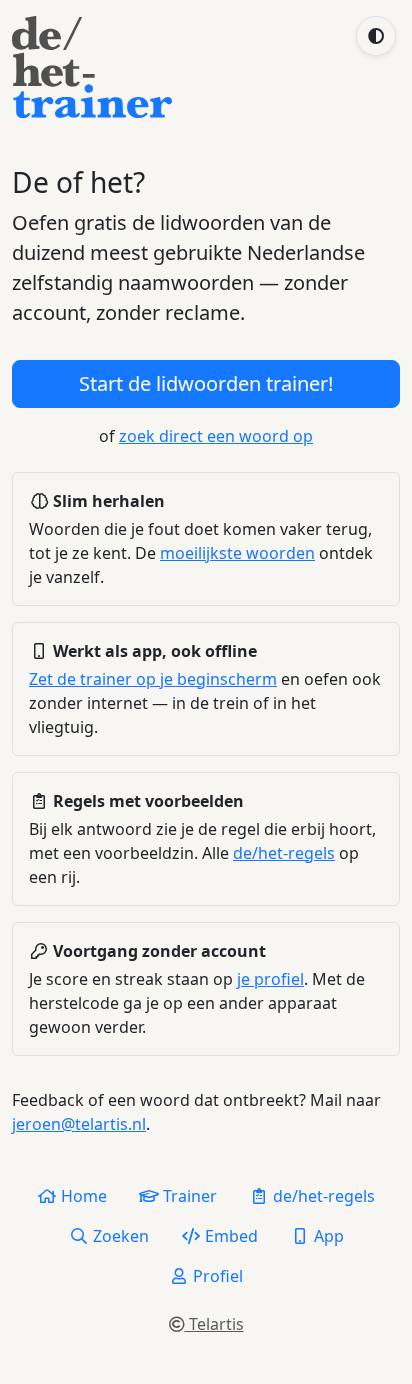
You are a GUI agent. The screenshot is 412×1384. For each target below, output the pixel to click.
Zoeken (119, 1236)
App (327, 1236)
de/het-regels (284, 853)
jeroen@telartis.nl (79, 1124)
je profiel (270, 979)
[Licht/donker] (376, 36)
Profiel (216, 1276)
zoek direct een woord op (216, 436)
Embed (229, 1236)
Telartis (214, 1324)
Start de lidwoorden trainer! (206, 383)
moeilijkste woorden (237, 553)
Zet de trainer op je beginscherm (153, 679)
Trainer (188, 1196)
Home (82, 1196)
